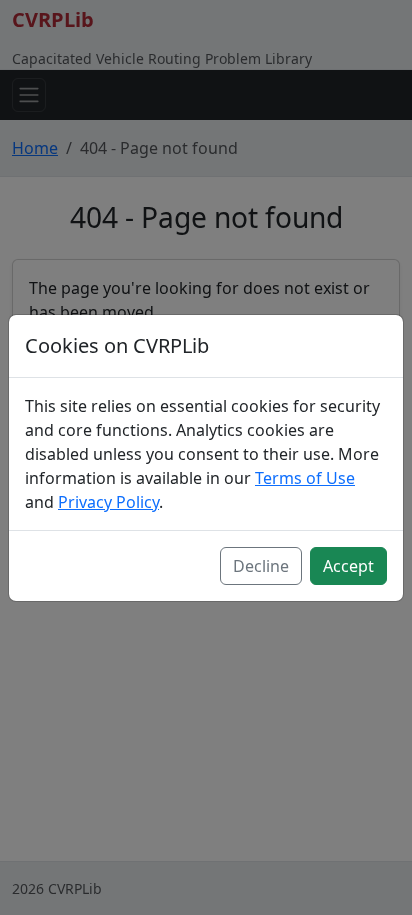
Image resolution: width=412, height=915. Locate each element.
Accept (348, 566)
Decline (261, 566)
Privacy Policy (108, 502)
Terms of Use (305, 478)
